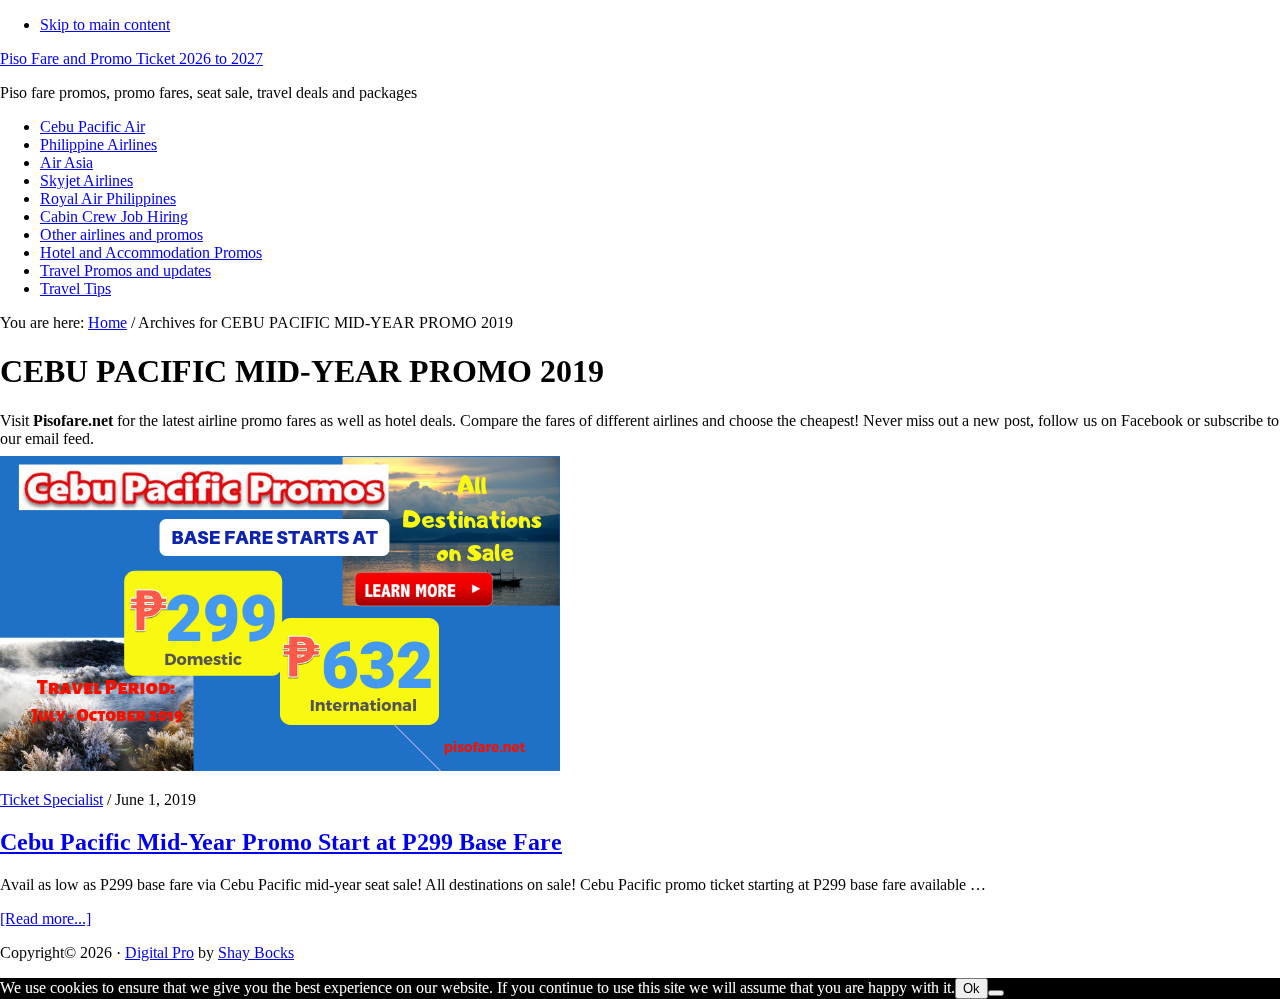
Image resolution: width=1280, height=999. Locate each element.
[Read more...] (45, 918)
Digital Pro (159, 952)
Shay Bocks (256, 952)
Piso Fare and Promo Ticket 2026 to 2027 (131, 58)
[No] (996, 993)
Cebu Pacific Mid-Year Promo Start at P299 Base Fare (281, 842)
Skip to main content (105, 24)
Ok (971, 988)
